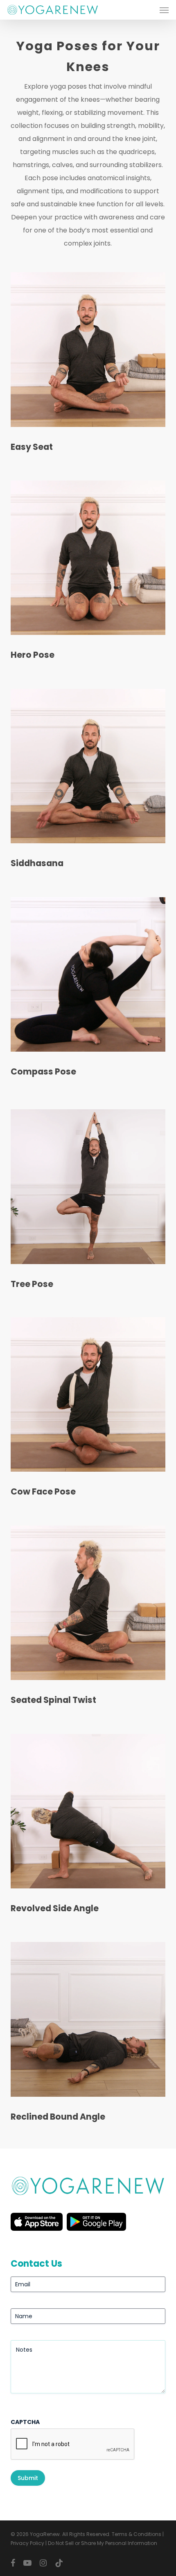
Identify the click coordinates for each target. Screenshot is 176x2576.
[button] (164, 10)
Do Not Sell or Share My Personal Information (103, 2543)
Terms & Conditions (137, 2534)
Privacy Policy (27, 2543)
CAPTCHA (25, 2422)
